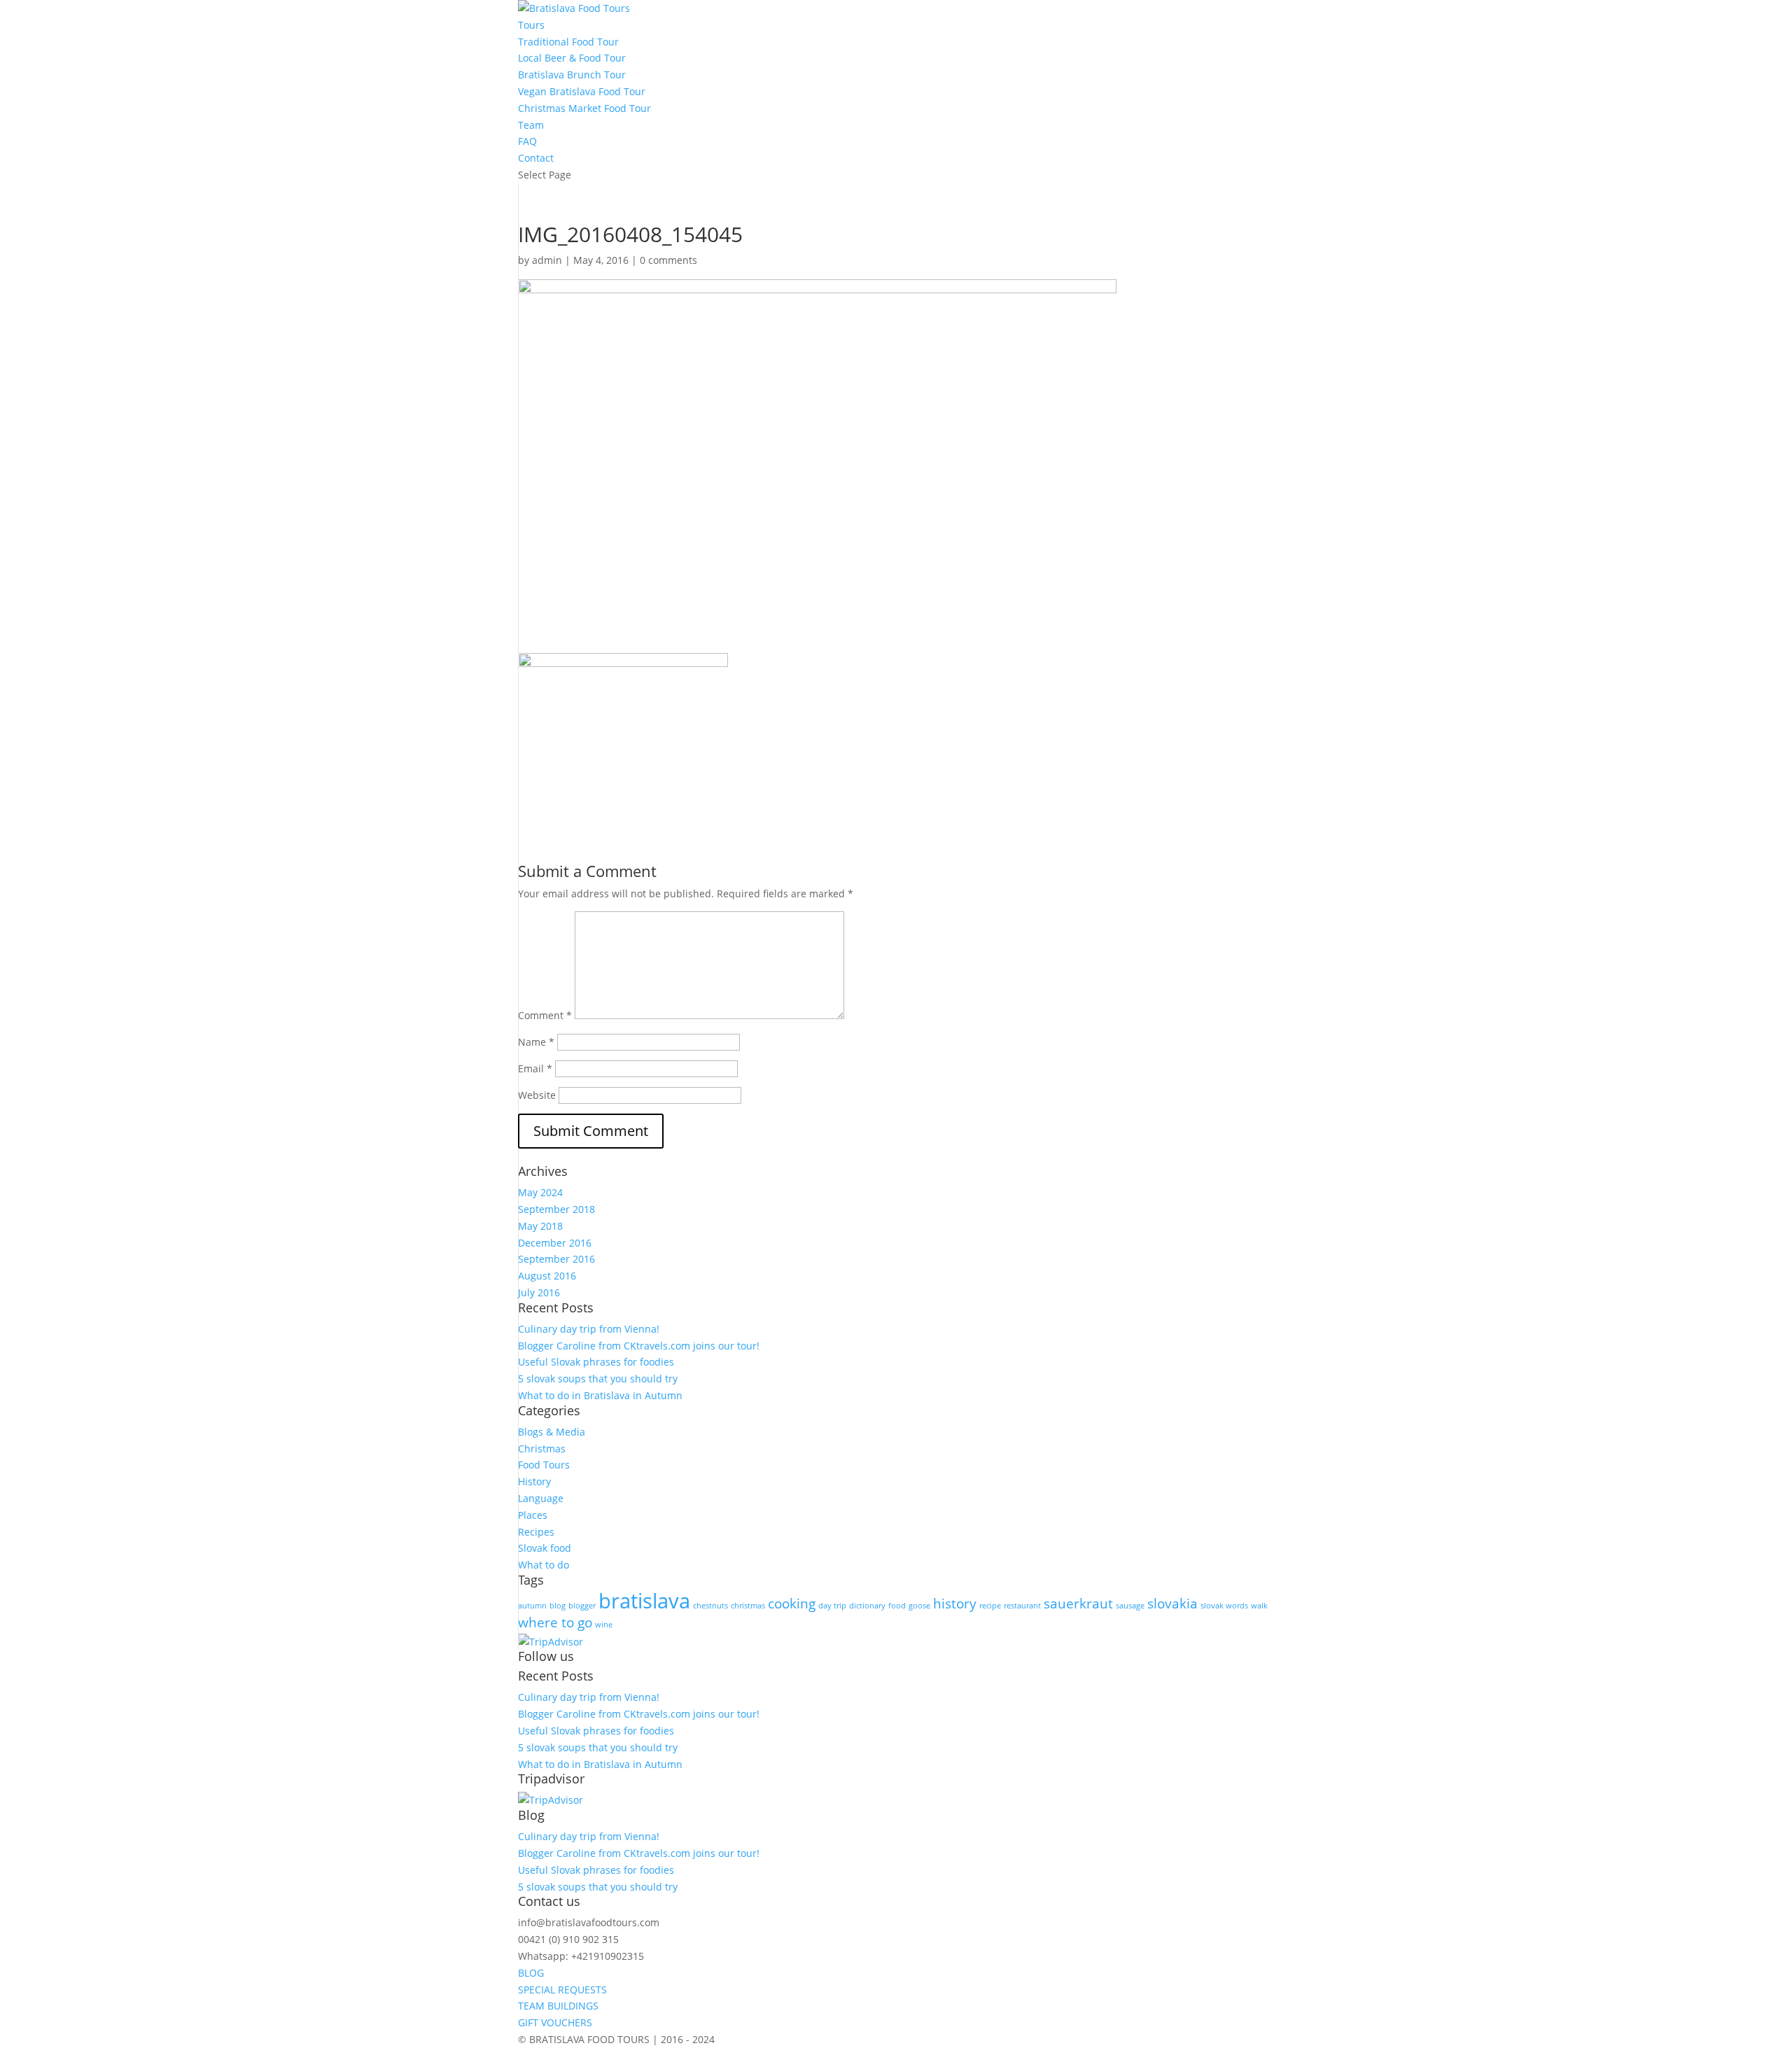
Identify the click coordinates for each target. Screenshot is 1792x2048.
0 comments (668, 260)
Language (541, 1498)
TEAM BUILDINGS (558, 2006)
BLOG (531, 1973)
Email (535, 1068)
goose (919, 1606)
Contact (536, 158)
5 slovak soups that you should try (598, 1379)
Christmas (542, 1449)
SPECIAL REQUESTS (562, 1990)
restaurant (1022, 1606)
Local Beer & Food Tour (572, 58)
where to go (555, 1622)
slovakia (1172, 1604)
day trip (832, 1606)
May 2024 (540, 1192)
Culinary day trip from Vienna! (589, 1329)
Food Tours (544, 1465)
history (955, 1604)
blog (558, 1606)
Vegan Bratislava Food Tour (582, 91)
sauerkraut (1078, 1604)
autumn (532, 1606)
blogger (582, 1606)
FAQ (527, 141)
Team (531, 125)
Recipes (536, 1532)
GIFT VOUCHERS (555, 2022)
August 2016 (547, 1276)
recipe (990, 1606)
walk (1259, 1606)
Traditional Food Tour (568, 42)
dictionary (867, 1606)
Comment (545, 1015)
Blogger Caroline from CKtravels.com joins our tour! (639, 1346)
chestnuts (710, 1606)
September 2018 (556, 1209)
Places (533, 1515)
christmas (748, 1606)
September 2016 (556, 1259)
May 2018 (540, 1226)
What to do (544, 1565)
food (897, 1606)
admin (547, 260)
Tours (531, 25)
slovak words (1224, 1606)
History (534, 1481)
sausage (1130, 1606)
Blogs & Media (552, 1432)
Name (536, 1042)
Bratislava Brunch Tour (572, 75)
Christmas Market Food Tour (584, 108)
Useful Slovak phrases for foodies (596, 1362)
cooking (792, 1604)
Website (537, 1095)
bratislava (644, 1601)
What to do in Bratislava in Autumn (600, 1395)
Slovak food (545, 1548)
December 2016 (555, 1243)
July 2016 (539, 1292)
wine (604, 1625)
